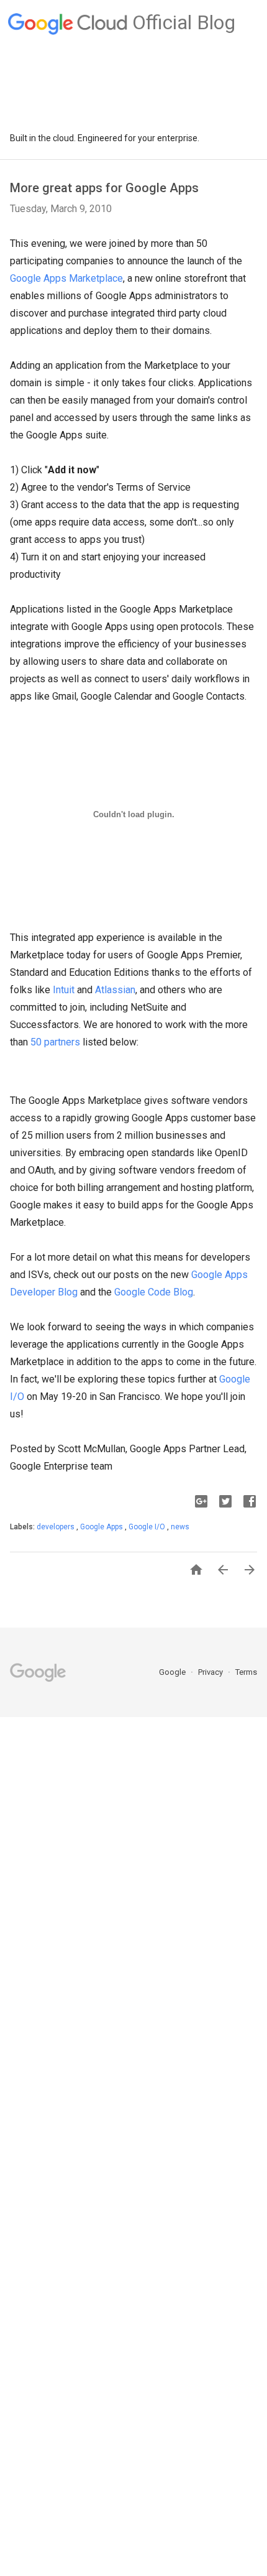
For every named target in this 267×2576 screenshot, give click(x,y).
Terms (246, 1672)
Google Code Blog (154, 1292)
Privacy (211, 1672)
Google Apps (102, 1527)
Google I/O (148, 1527)
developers (57, 1527)
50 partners (55, 1042)
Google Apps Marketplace (66, 278)
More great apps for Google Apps (104, 188)
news (180, 1527)
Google (173, 1672)
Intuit (64, 990)
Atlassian (115, 990)
